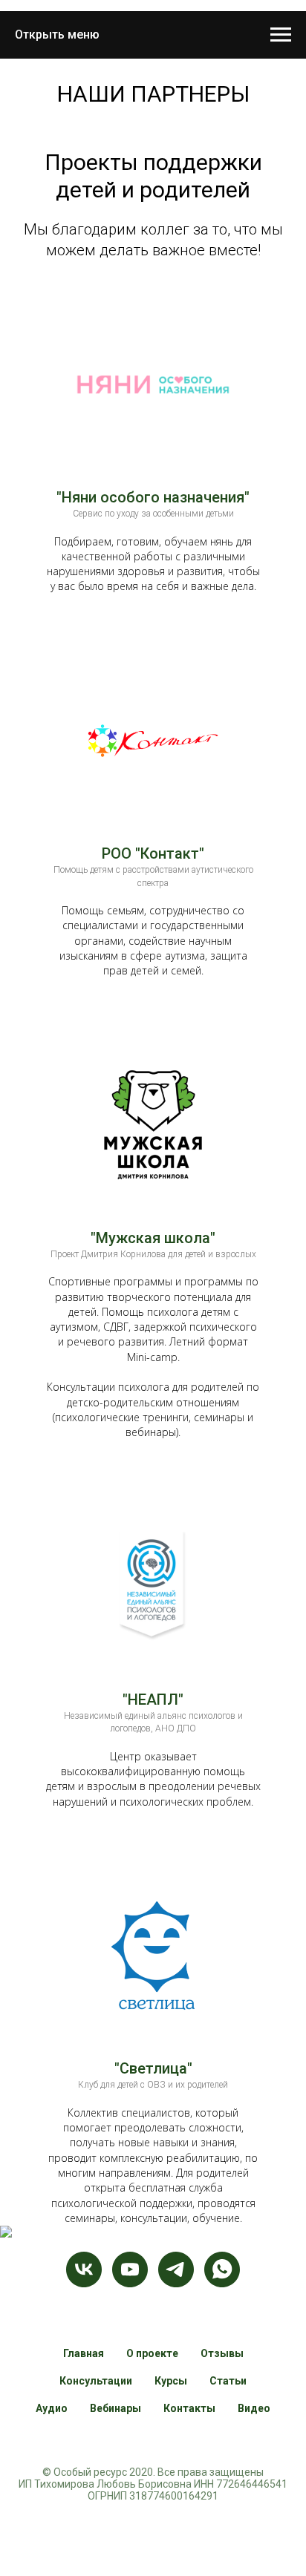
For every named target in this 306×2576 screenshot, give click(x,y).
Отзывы (222, 2353)
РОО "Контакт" (153, 853)
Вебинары (115, 2408)
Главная (84, 2353)
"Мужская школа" (153, 1238)
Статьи (228, 2381)
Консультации (96, 2381)
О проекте (152, 2353)
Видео (254, 2408)
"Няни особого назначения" (153, 497)
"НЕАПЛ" (153, 1700)
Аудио (52, 2408)
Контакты (189, 2408)
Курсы (171, 2381)
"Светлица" (153, 2068)
